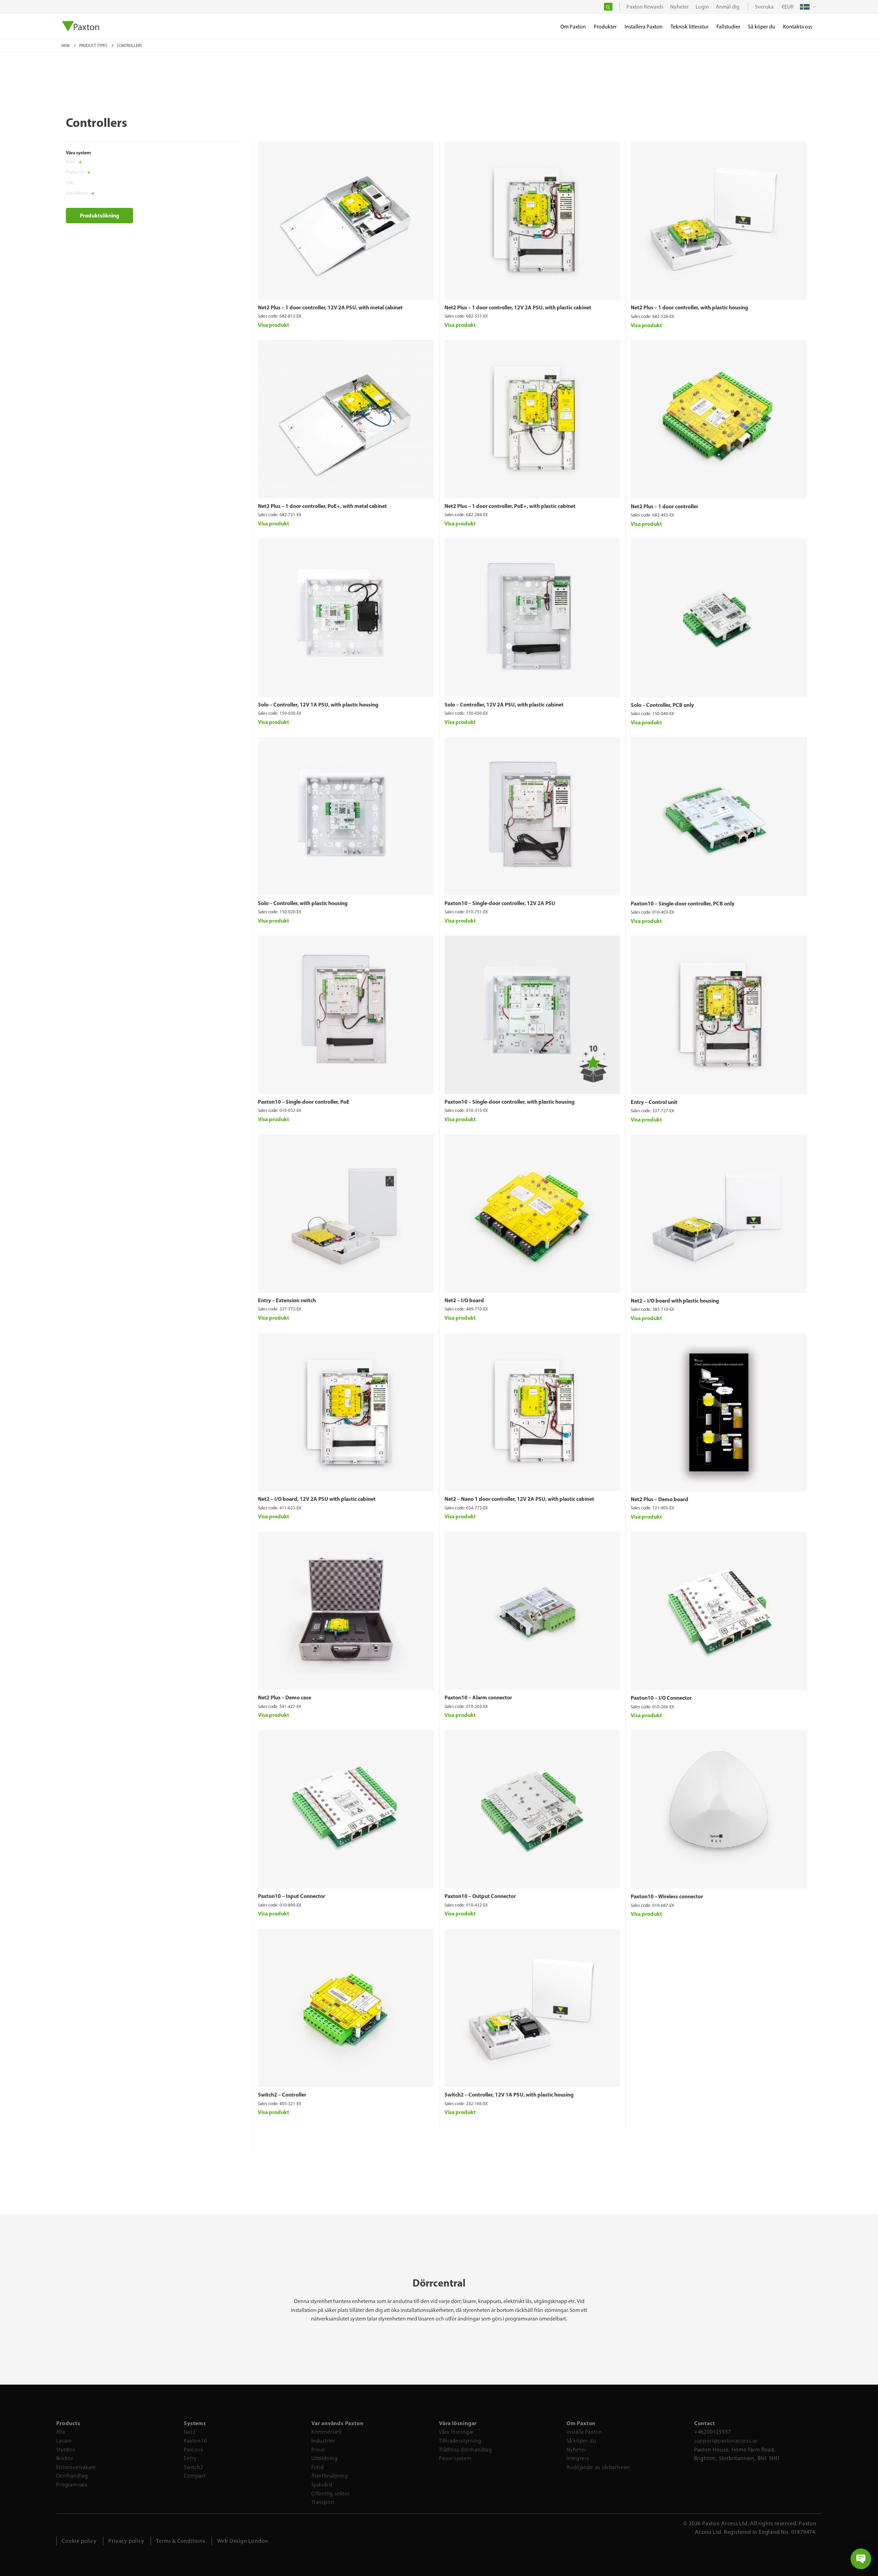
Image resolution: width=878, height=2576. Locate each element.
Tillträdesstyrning (460, 2441)
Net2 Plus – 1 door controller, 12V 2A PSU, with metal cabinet (330, 307)
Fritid (318, 2467)
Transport (323, 2502)
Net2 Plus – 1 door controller (665, 506)
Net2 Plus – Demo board (660, 1499)
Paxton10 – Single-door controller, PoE (304, 1102)
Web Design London (243, 2541)
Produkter (605, 27)
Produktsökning (99, 215)
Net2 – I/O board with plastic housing (675, 1301)
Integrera (578, 2458)
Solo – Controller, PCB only (662, 705)
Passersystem (455, 2458)
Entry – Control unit (654, 1102)
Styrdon (66, 2450)
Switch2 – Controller (282, 2094)
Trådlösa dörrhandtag (466, 2450)
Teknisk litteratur (690, 27)
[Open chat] (861, 2559)
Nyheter (577, 2450)
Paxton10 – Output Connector (480, 1896)
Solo (70, 183)
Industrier (323, 2441)
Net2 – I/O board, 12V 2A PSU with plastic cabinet (317, 1499)
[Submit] (608, 7)
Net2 (70, 162)
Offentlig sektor (331, 2494)
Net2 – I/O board (464, 1300)
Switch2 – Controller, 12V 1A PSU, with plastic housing (509, 2094)
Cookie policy (79, 2541)
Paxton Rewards (645, 7)
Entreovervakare (76, 2467)
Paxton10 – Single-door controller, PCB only (683, 903)
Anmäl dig (728, 7)
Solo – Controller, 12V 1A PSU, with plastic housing (318, 704)
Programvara (72, 2485)
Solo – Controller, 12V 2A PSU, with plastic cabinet (504, 704)
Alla (61, 2432)
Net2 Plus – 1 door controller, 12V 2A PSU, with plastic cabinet (518, 307)
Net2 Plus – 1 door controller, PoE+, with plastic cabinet (510, 506)
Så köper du (582, 2441)
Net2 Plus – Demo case (284, 1697)
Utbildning (325, 2458)
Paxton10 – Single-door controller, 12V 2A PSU (500, 903)
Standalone (77, 193)
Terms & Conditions (180, 2541)
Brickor (65, 2458)
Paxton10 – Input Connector (292, 1896)
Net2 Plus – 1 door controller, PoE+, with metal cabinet (322, 506)
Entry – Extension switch (287, 1300)
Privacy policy (126, 2541)
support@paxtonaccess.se (726, 2441)
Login (702, 7)
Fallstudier (728, 27)
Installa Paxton (584, 2432)
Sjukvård (322, 2485)
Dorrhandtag (72, 2476)
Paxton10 (75, 172)
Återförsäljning (330, 2476)
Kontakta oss (798, 27)
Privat (318, 2450)
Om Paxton (573, 27)
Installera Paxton (644, 27)
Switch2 (194, 2467)
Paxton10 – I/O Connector (661, 1698)
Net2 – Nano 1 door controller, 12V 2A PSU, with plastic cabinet (519, 1499)
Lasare (64, 2441)
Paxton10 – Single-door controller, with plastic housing (509, 1102)
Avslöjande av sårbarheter (598, 2467)
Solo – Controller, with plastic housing (303, 903)
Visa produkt (274, 325)
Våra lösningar (456, 2432)
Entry (190, 2458)
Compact (195, 2476)
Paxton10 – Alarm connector (478, 1697)
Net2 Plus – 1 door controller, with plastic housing (689, 307)
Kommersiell (327, 2432)
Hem (66, 46)
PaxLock (194, 2450)
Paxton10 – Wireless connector (667, 1896)
